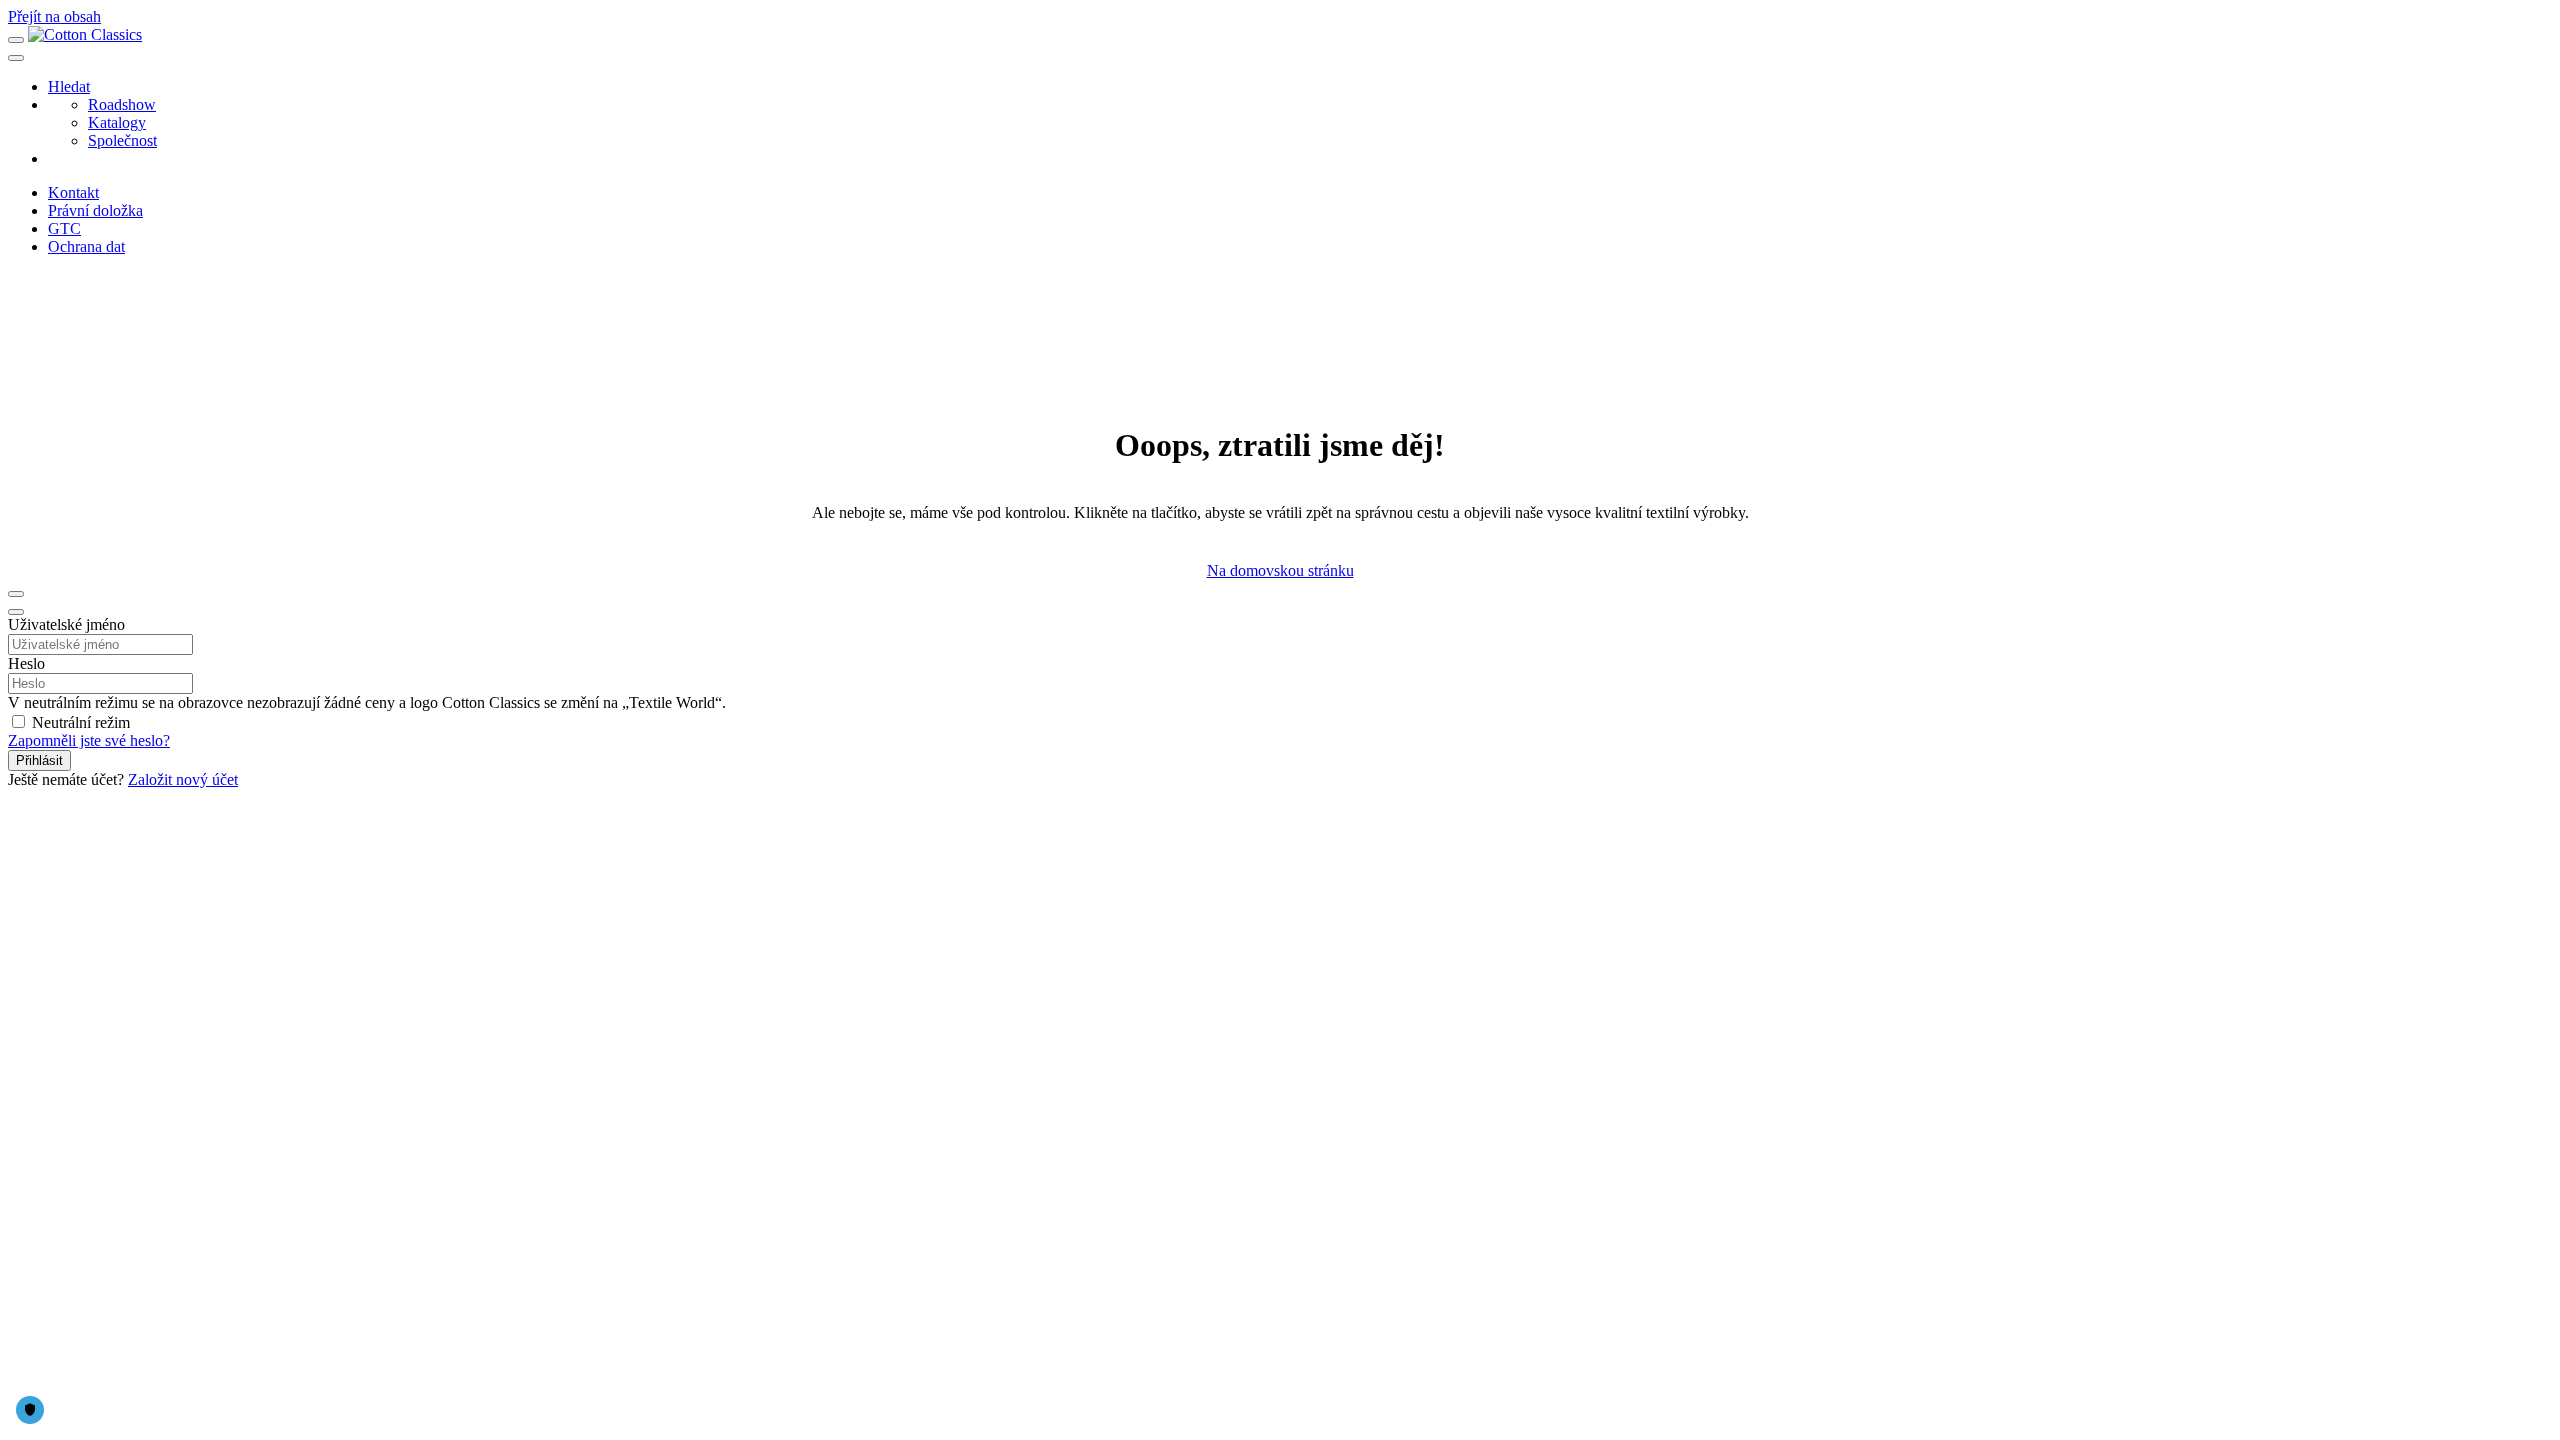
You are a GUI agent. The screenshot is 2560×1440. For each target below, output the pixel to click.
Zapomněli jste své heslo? (89, 740)
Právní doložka (95, 210)
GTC (64, 228)
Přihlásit (39, 760)
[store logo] (85, 34)
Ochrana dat (86, 246)
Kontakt (73, 192)
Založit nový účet (183, 779)
